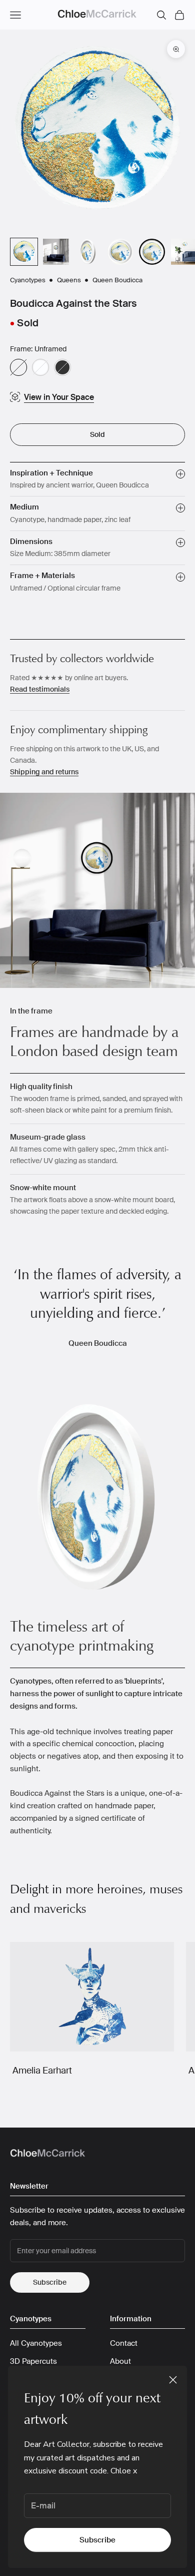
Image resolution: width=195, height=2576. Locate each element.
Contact (124, 2343)
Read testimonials (40, 689)
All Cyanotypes (36, 2343)
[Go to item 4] (120, 252)
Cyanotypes (28, 280)
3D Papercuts (33, 2361)
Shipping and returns (44, 772)
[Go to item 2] (56, 252)
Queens (70, 280)
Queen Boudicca (117, 280)
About (120, 2361)
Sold (97, 434)
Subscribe (97, 2540)
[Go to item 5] (152, 252)
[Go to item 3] (88, 252)
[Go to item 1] (24, 252)
